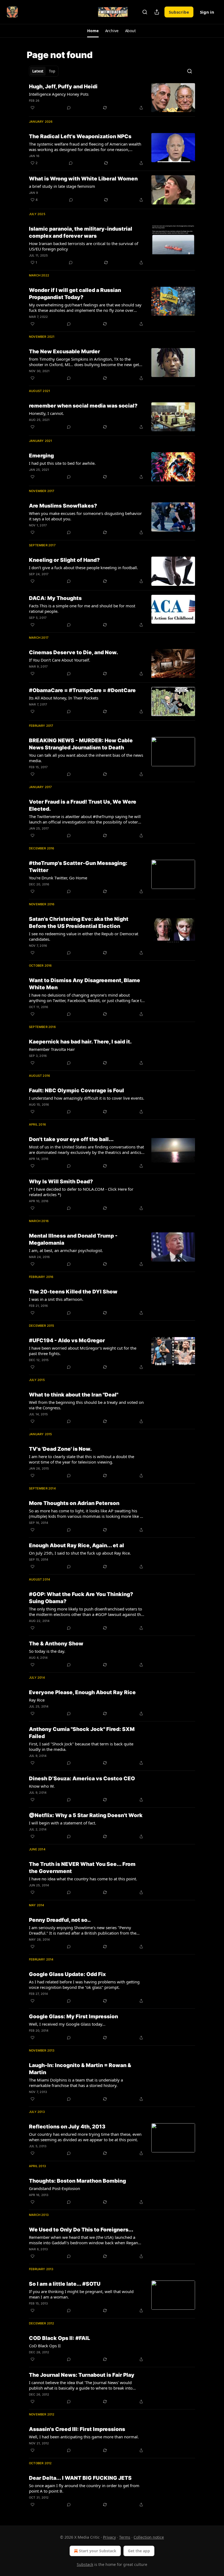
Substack (85, 2564)
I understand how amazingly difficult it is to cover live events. (87, 1098)
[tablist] (44, 71)
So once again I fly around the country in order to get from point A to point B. (84, 2488)
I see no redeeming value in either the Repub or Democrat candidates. (84, 936)
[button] (93, 31)
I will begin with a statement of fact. (63, 1823)
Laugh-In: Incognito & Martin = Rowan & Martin (80, 2069)
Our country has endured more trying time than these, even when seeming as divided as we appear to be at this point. (85, 2137)
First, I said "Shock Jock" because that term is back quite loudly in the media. (81, 1747)
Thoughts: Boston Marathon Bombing (77, 2181)
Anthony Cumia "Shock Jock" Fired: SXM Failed (82, 1733)
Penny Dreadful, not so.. (60, 1920)
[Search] (145, 12)
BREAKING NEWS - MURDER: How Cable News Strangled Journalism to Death (81, 744)
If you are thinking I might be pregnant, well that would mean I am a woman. (81, 2294)
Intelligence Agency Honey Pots (59, 94)
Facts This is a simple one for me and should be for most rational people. (82, 608)
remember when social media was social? (83, 406)
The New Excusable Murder (64, 352)
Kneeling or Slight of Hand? (64, 560)
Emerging (41, 456)
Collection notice (149, 2537)
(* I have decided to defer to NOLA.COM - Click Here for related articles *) (81, 1192)
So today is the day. (47, 1651)
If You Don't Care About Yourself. (60, 660)
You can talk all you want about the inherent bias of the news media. (86, 758)
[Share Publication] (157, 12)
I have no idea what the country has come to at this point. (83, 1879)
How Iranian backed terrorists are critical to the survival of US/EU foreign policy (84, 246)
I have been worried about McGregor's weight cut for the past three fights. (83, 1351)
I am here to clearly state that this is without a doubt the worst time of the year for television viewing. (82, 1459)
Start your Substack (98, 2551)
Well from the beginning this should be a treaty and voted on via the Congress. (86, 1405)
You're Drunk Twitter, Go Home (58, 878)
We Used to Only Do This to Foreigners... (81, 2230)
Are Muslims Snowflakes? (63, 506)
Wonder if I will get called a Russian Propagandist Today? (75, 294)
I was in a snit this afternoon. (56, 1299)
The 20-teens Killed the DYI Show (73, 1292)
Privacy (109, 2537)
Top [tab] (52, 71)
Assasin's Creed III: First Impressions (77, 2429)
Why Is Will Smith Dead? (61, 1182)
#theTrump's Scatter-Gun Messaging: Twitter (78, 867)
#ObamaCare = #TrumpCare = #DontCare (82, 690)
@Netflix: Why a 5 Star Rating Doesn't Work (86, 1815)
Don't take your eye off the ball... (71, 1139)
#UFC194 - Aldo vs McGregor (67, 1340)
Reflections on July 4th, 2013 (67, 2127)
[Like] (33, 108)
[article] (112, 98)
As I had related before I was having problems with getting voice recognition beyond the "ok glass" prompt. (84, 1984)
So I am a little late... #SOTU (65, 2284)
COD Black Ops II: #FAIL (60, 2338)
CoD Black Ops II (45, 2346)
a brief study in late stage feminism (62, 186)
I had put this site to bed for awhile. (62, 463)
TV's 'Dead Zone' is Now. (60, 1449)
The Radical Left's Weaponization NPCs (80, 136)
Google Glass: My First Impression (73, 2017)
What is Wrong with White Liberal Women (83, 179)
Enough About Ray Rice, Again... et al (76, 1545)
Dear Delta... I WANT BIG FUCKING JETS (80, 2478)
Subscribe (179, 12)
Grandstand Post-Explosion (54, 2188)
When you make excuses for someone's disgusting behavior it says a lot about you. (85, 516)
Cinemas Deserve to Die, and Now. (73, 652)
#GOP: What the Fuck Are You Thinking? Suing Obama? (81, 1598)
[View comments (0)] (69, 108)
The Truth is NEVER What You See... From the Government (82, 1868)
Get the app (139, 2551)
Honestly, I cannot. (46, 413)
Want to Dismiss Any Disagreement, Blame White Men (85, 984)
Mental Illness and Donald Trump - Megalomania (73, 1239)
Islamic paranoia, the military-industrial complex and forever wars (81, 232)
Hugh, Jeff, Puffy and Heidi (63, 87)
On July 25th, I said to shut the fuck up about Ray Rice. (80, 1553)
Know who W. (42, 1786)
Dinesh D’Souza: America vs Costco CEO (82, 1779)
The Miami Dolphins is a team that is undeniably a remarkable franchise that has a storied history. (76, 2083)
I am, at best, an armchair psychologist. (66, 1250)
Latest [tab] (38, 71)
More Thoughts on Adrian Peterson (74, 1503)
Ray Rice (37, 1700)
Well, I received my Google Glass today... (67, 2024)
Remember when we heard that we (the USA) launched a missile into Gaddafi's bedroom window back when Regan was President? (83, 2240)
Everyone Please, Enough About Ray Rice (82, 1692)
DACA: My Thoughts (55, 598)
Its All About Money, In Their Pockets (64, 698)
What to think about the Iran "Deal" (74, 1395)
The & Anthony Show (56, 1644)
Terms (125, 2537)
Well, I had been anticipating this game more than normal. (84, 2437)
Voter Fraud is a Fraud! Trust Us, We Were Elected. (83, 805)
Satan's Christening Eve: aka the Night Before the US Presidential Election (79, 923)
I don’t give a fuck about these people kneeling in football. (83, 568)
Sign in (207, 12)
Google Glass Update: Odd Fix (67, 1974)
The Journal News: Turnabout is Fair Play (82, 2375)
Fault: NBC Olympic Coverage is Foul (76, 1091)
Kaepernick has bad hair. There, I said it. (80, 1042)
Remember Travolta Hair (52, 1049)
